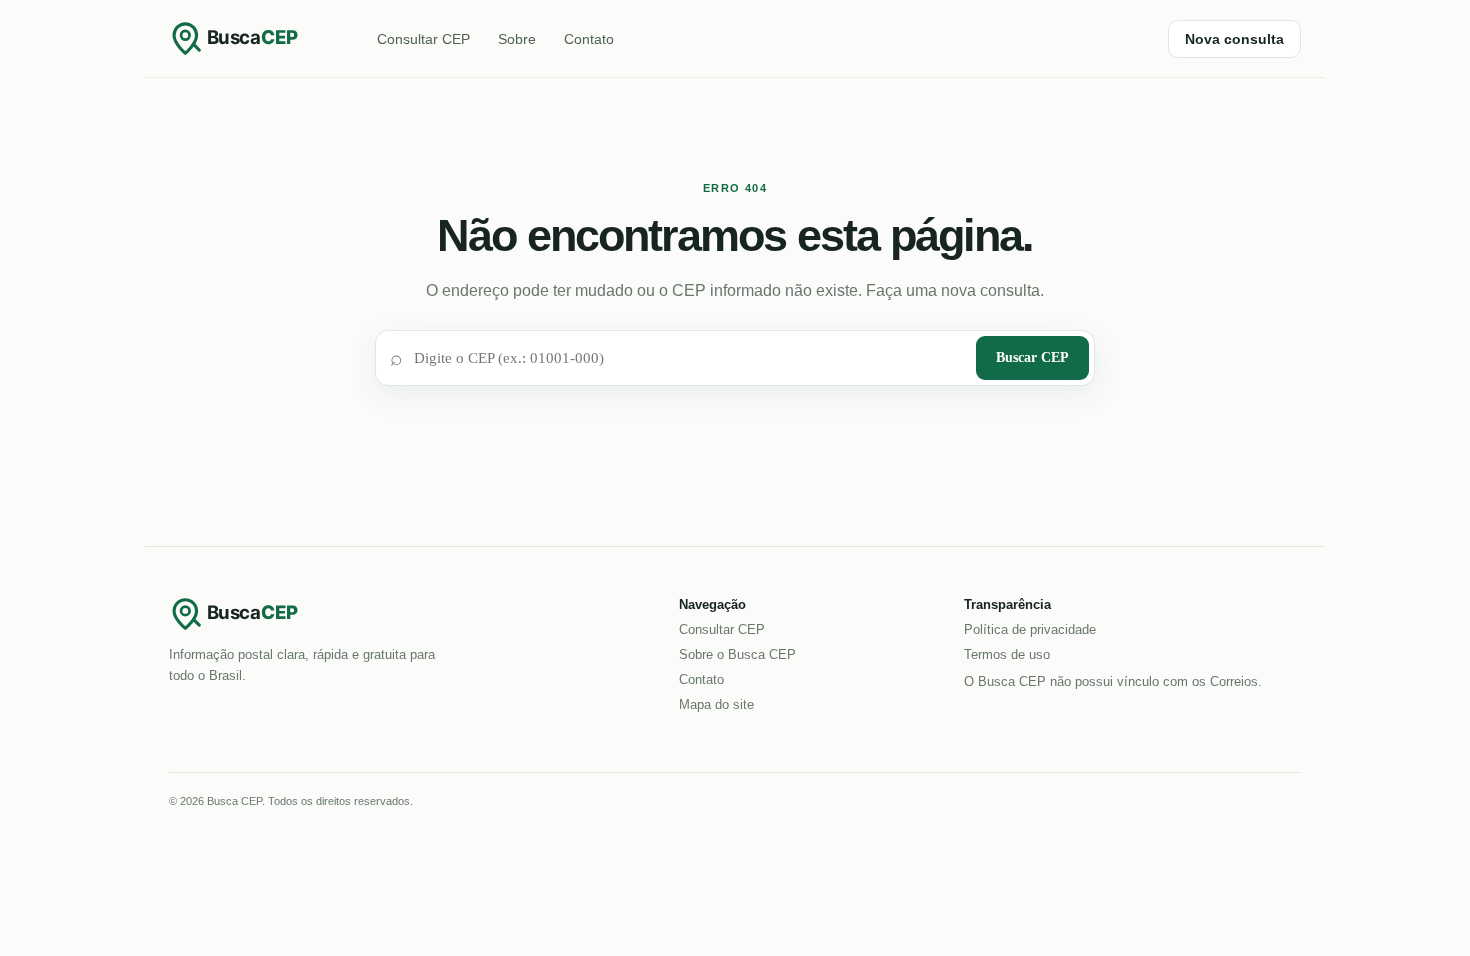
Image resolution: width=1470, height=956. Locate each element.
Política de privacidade (1030, 629)
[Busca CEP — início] (249, 38)
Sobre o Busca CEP (737, 654)
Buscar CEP (1032, 357)
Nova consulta (1234, 39)
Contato (589, 39)
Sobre (517, 39)
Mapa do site (716, 704)
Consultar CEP (423, 39)
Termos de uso (1007, 654)
